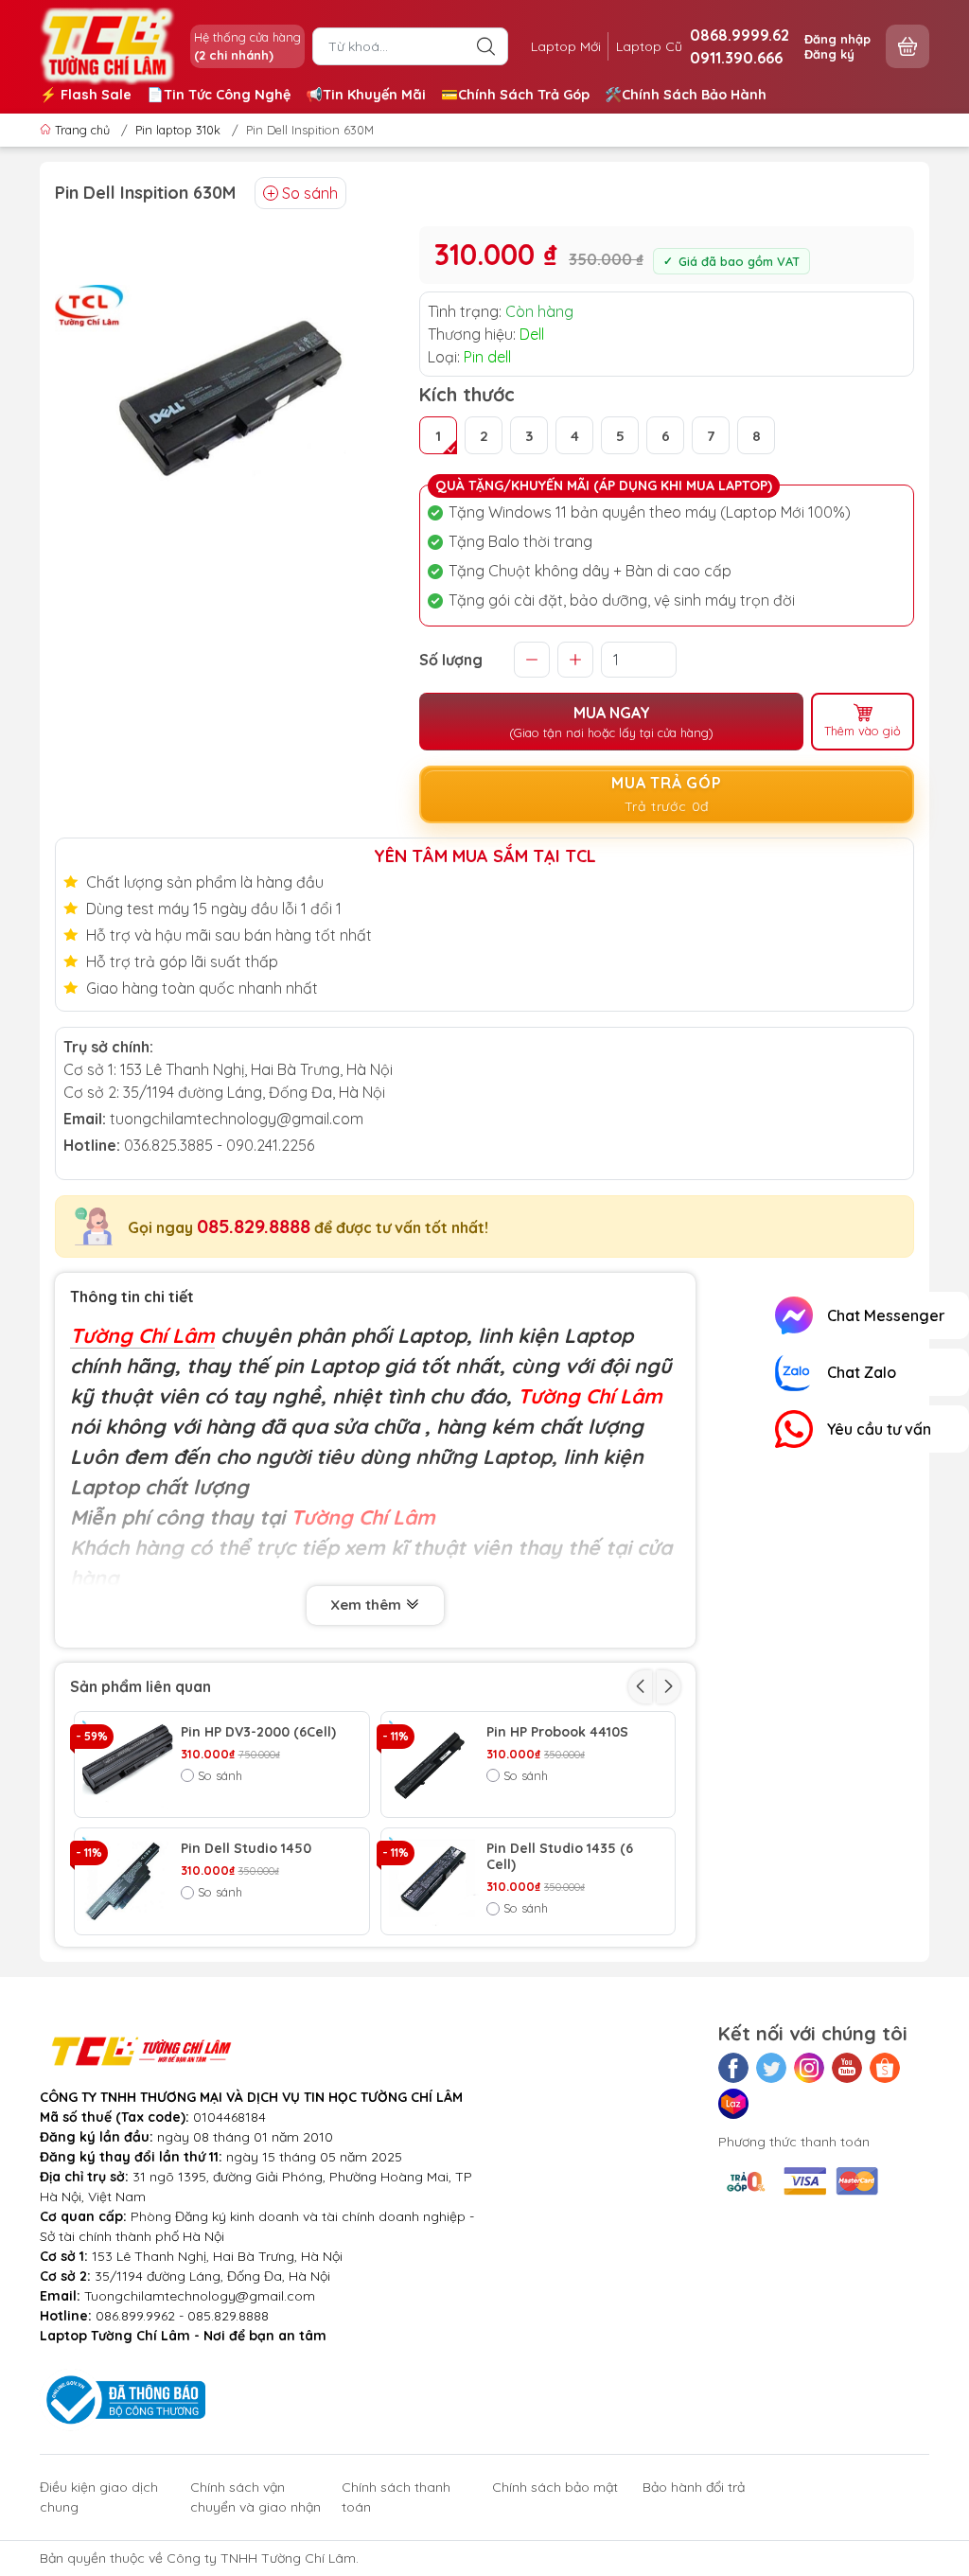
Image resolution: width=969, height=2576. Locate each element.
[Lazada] (733, 2104)
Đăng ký (829, 54)
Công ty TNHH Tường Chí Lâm (261, 2558)
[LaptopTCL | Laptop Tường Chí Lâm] (107, 44)
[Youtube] (847, 2068)
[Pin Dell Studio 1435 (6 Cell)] (434, 1881)
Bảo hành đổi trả (694, 2487)
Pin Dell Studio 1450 (246, 1849)
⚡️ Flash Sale (86, 95)
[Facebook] (733, 2068)
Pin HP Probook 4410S (557, 1732)
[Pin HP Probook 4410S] (434, 1765)
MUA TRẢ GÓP (667, 794)
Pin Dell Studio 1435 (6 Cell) (560, 1857)
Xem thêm (368, 1605)
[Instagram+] (809, 2068)
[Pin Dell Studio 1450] (128, 1881)
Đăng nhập (837, 39)
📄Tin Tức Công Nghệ (219, 95)
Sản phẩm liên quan (141, 1686)
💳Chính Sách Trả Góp (515, 95)
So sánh (310, 193)
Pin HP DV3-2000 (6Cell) (258, 1732)
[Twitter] (771, 2068)
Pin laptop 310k (178, 130)
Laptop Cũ (649, 46)
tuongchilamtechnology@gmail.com (237, 1119)
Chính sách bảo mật (555, 2487)
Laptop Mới (566, 46)
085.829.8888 (254, 1226)
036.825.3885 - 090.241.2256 (219, 1145)
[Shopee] (885, 2068)
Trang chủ (82, 130)
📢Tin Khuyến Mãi (366, 95)
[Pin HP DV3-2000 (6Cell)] (128, 1765)
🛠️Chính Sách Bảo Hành (686, 95)
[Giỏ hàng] (907, 46)
